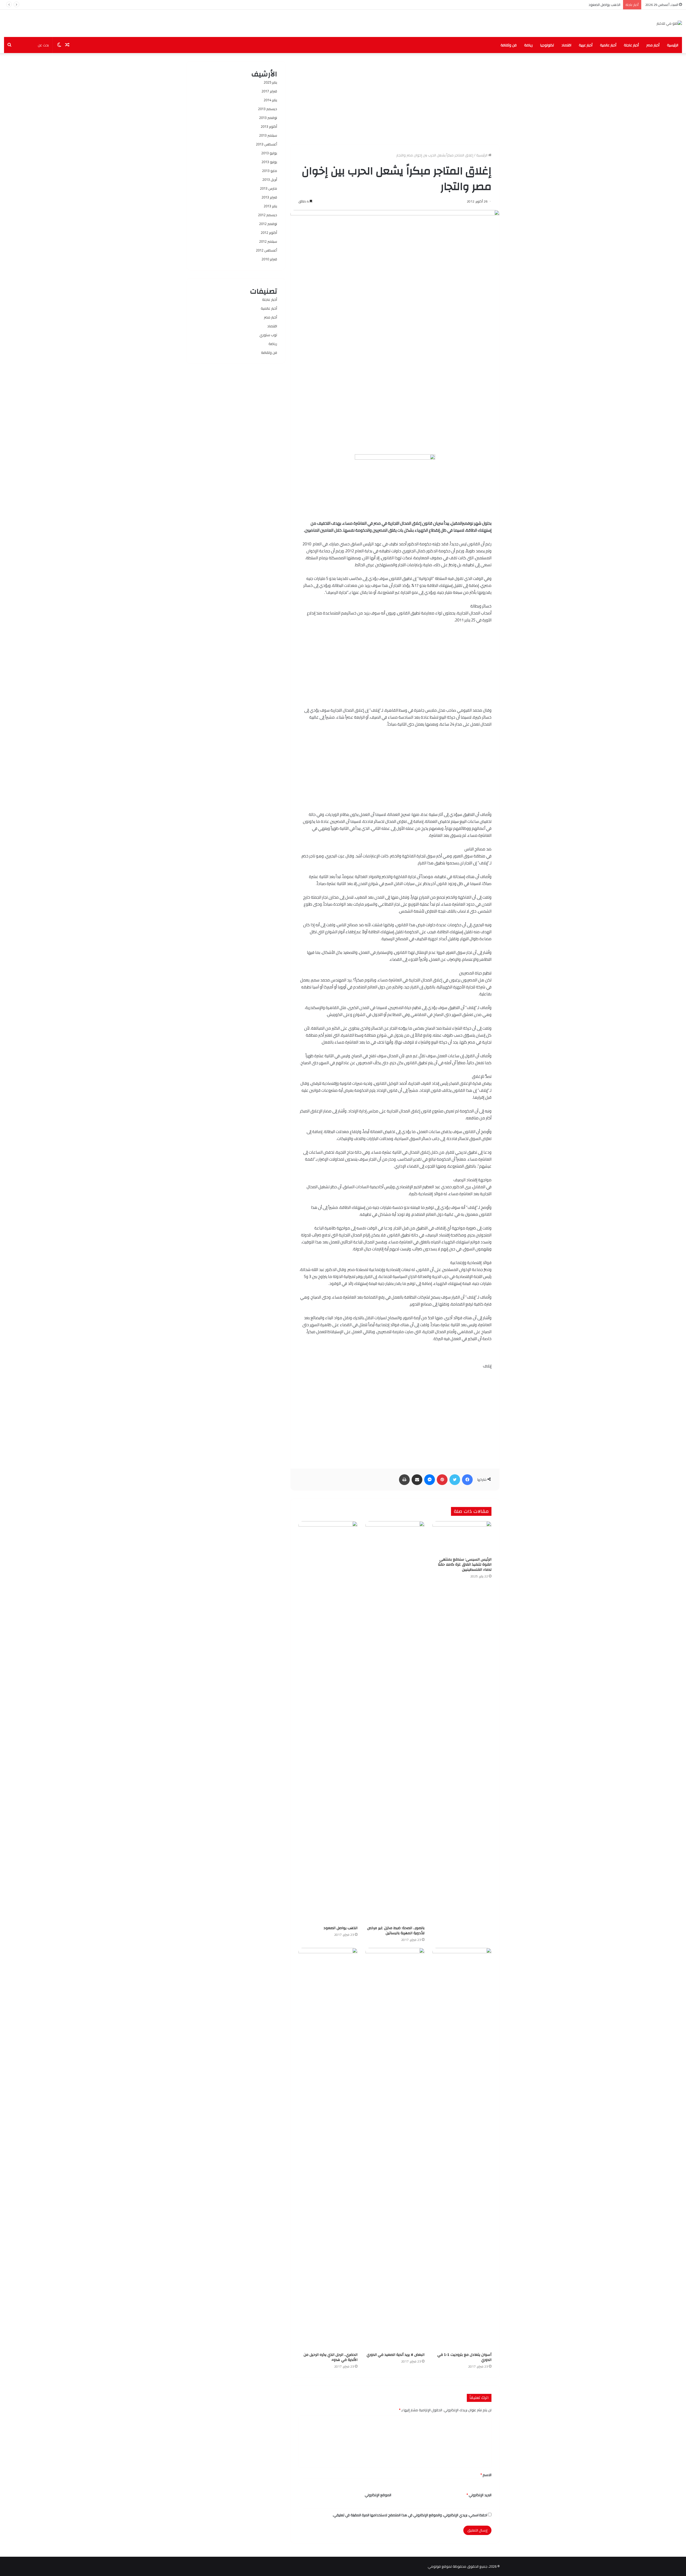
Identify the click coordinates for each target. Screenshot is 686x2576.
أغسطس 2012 (266, 250)
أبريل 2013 (270, 179)
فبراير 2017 (269, 91)
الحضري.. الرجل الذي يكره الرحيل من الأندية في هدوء (331, 2357)
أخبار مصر (653, 45)
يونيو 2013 (269, 162)
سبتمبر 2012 (268, 241)
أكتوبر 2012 (269, 233)
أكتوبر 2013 (269, 126)
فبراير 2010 (269, 259)
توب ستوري (268, 335)
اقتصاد (566, 45)
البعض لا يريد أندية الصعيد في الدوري (396, 2355)
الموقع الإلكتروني (378, 2495)
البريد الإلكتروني (479, 2495)
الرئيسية (673, 45)
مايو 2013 (270, 171)
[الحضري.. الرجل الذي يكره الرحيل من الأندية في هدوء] (328, 2149)
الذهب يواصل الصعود (340, 1928)
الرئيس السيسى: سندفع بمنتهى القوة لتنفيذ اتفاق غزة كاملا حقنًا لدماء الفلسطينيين (465, 1565)
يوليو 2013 (269, 153)
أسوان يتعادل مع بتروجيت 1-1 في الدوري (590, 5)
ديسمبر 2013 (268, 109)
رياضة (528, 45)
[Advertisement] (395, 99)
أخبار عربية (586, 45)
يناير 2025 (270, 82)
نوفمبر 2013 (268, 118)
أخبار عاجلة (631, 45)
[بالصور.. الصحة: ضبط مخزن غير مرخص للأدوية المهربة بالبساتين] (395, 1722)
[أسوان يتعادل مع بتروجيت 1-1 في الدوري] (462, 2149)
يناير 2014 (270, 100)
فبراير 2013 (269, 197)
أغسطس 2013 (266, 144)
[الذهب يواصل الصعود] (328, 1722)
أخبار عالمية (608, 45)
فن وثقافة (509, 45)
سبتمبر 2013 (268, 135)
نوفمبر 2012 (268, 224)
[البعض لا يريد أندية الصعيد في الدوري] (395, 2149)
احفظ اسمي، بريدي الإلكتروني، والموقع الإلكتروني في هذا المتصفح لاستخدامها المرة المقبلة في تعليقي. (410, 2515)
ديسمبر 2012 (268, 215)
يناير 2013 (270, 206)
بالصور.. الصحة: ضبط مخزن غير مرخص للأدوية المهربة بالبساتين (396, 1931)
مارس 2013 (269, 188)
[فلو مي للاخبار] (669, 23)
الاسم (486, 2475)
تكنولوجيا (547, 45)
